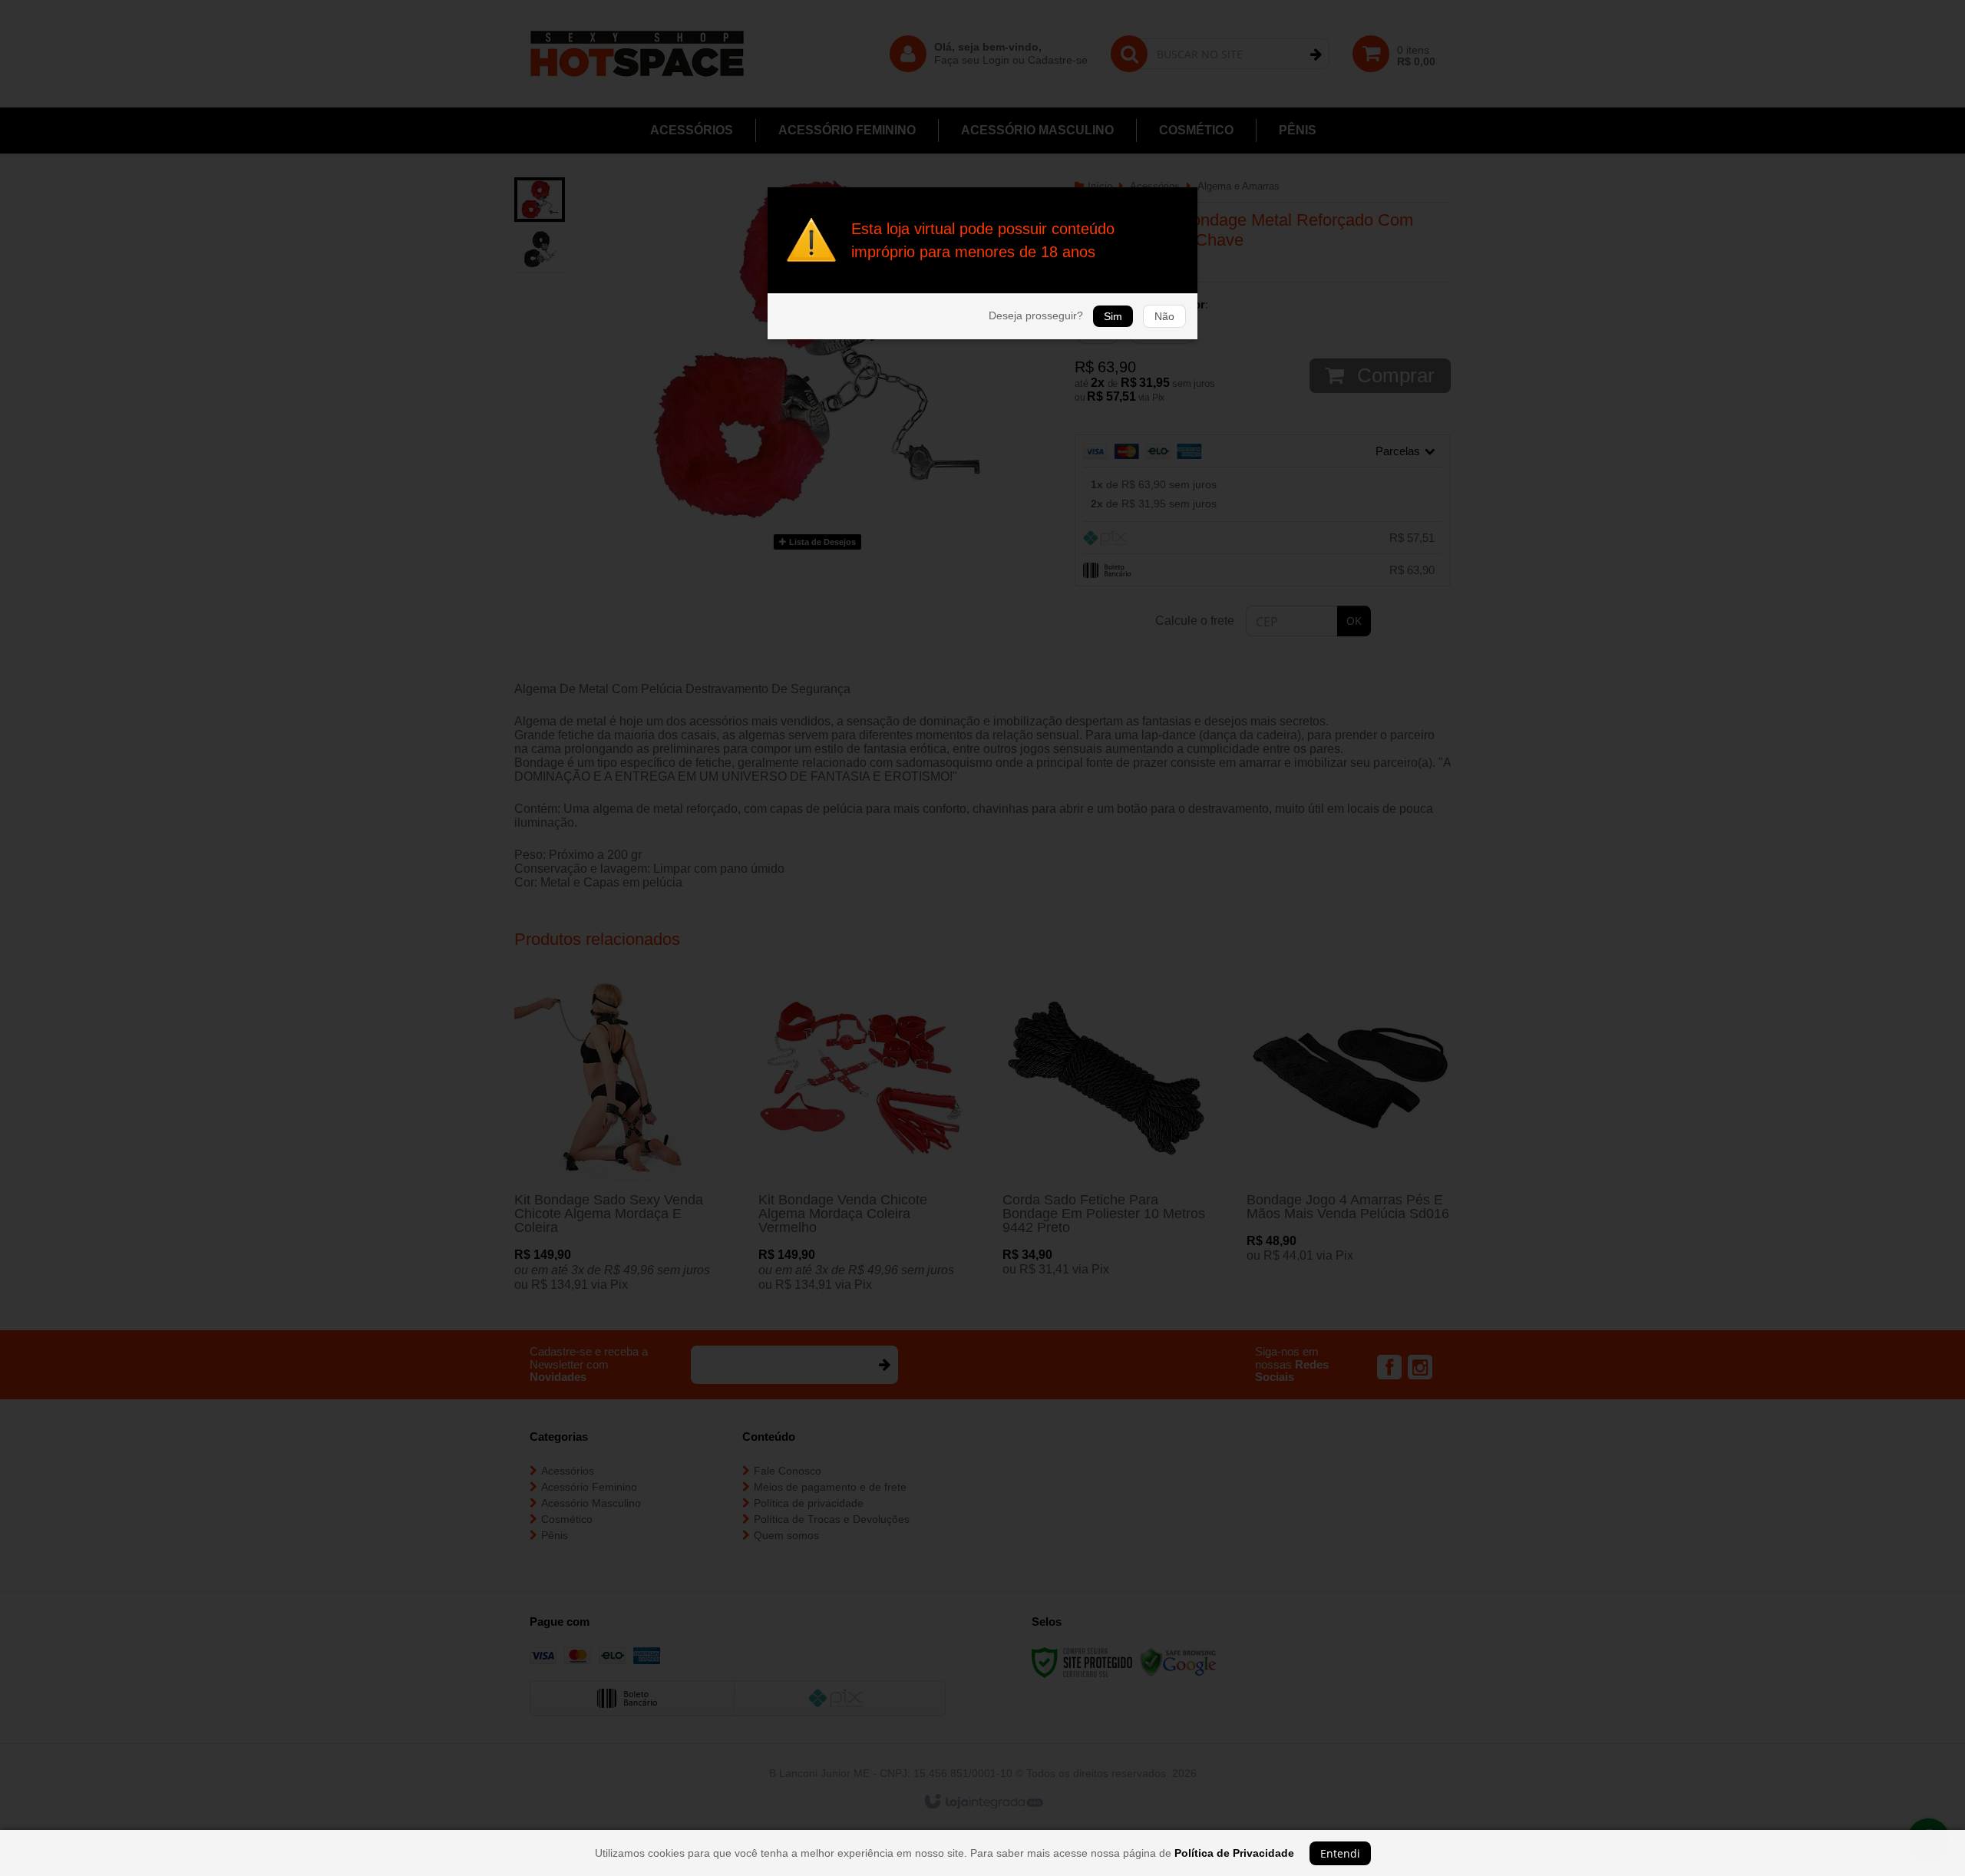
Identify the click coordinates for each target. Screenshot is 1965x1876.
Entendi (1340, 1853)
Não (1164, 316)
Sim (1113, 316)
